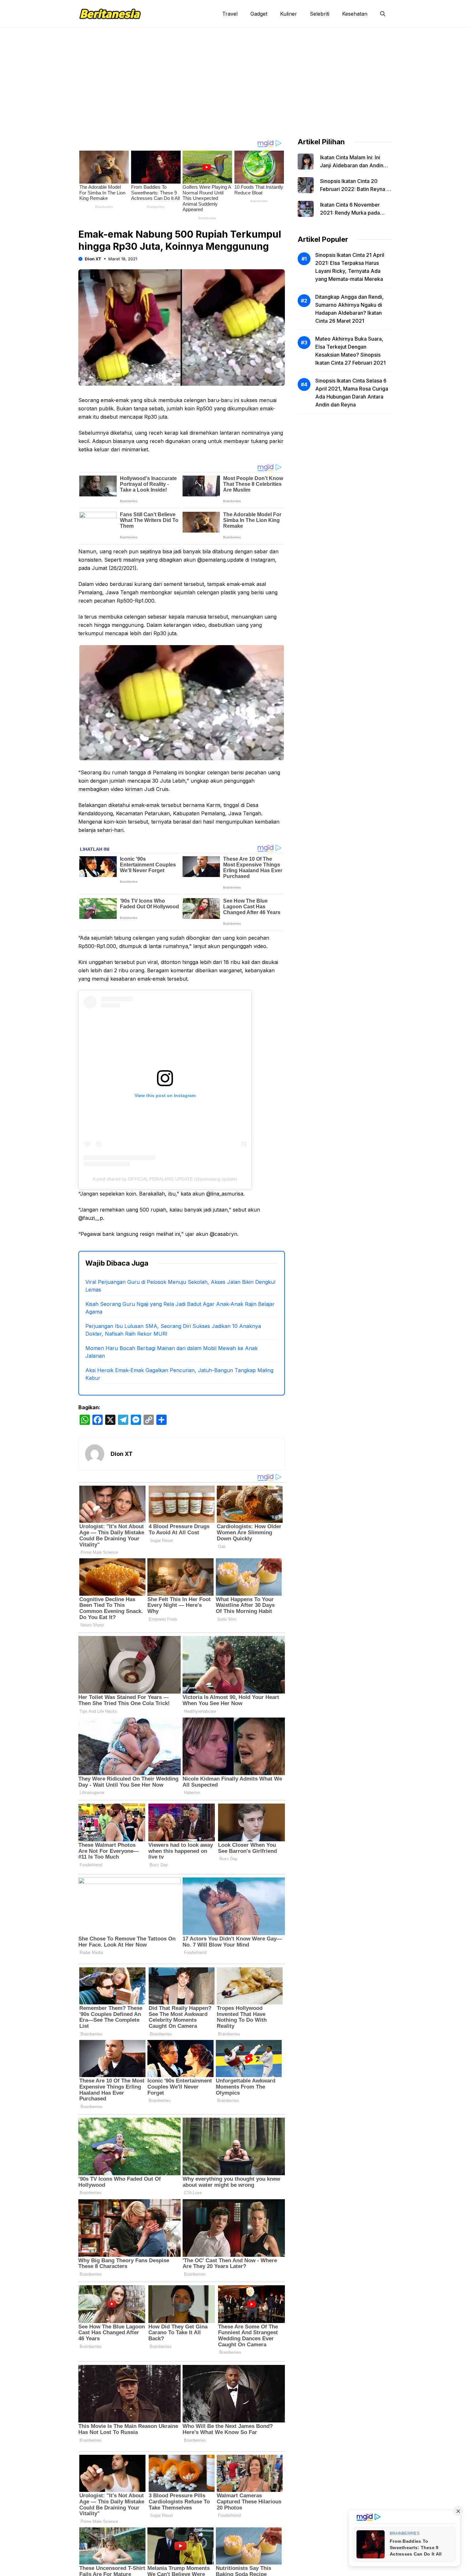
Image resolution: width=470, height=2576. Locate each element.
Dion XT (93, 259)
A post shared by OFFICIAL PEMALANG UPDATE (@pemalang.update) (165, 1179)
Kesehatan (355, 14)
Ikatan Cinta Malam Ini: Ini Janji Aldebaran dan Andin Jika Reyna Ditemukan (352, 165)
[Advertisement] (235, 76)
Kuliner (289, 14)
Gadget (259, 14)
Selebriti (320, 14)
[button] (383, 14)
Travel (230, 14)
